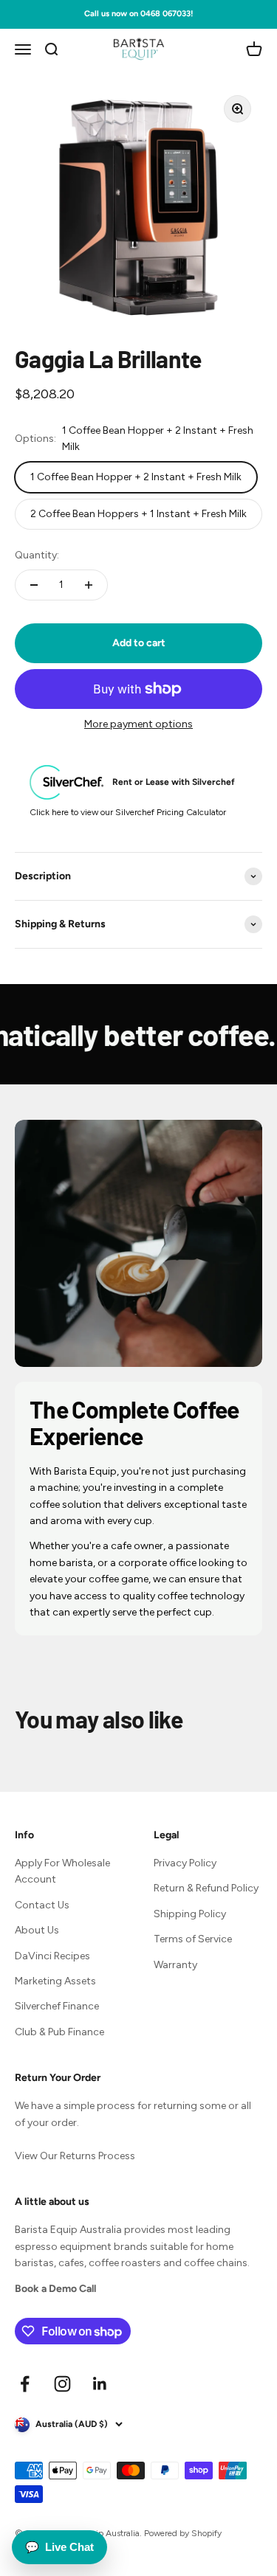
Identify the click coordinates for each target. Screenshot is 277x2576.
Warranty (175, 1965)
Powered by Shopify (183, 2533)
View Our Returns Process (75, 2156)
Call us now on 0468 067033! (138, 14)
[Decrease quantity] (34, 585)
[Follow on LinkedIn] (100, 2384)
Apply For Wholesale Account (62, 1871)
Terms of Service (193, 1939)
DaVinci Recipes (52, 1956)
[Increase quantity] (89, 585)
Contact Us (42, 1905)
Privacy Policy (185, 1863)
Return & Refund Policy (206, 1888)
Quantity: (37, 555)
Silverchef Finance (57, 2006)
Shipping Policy (190, 1914)
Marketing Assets (55, 1981)
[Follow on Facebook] (25, 2384)
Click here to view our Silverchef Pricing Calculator (128, 812)
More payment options (138, 724)
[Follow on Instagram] (62, 2384)
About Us (37, 1930)
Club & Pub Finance (59, 2032)
